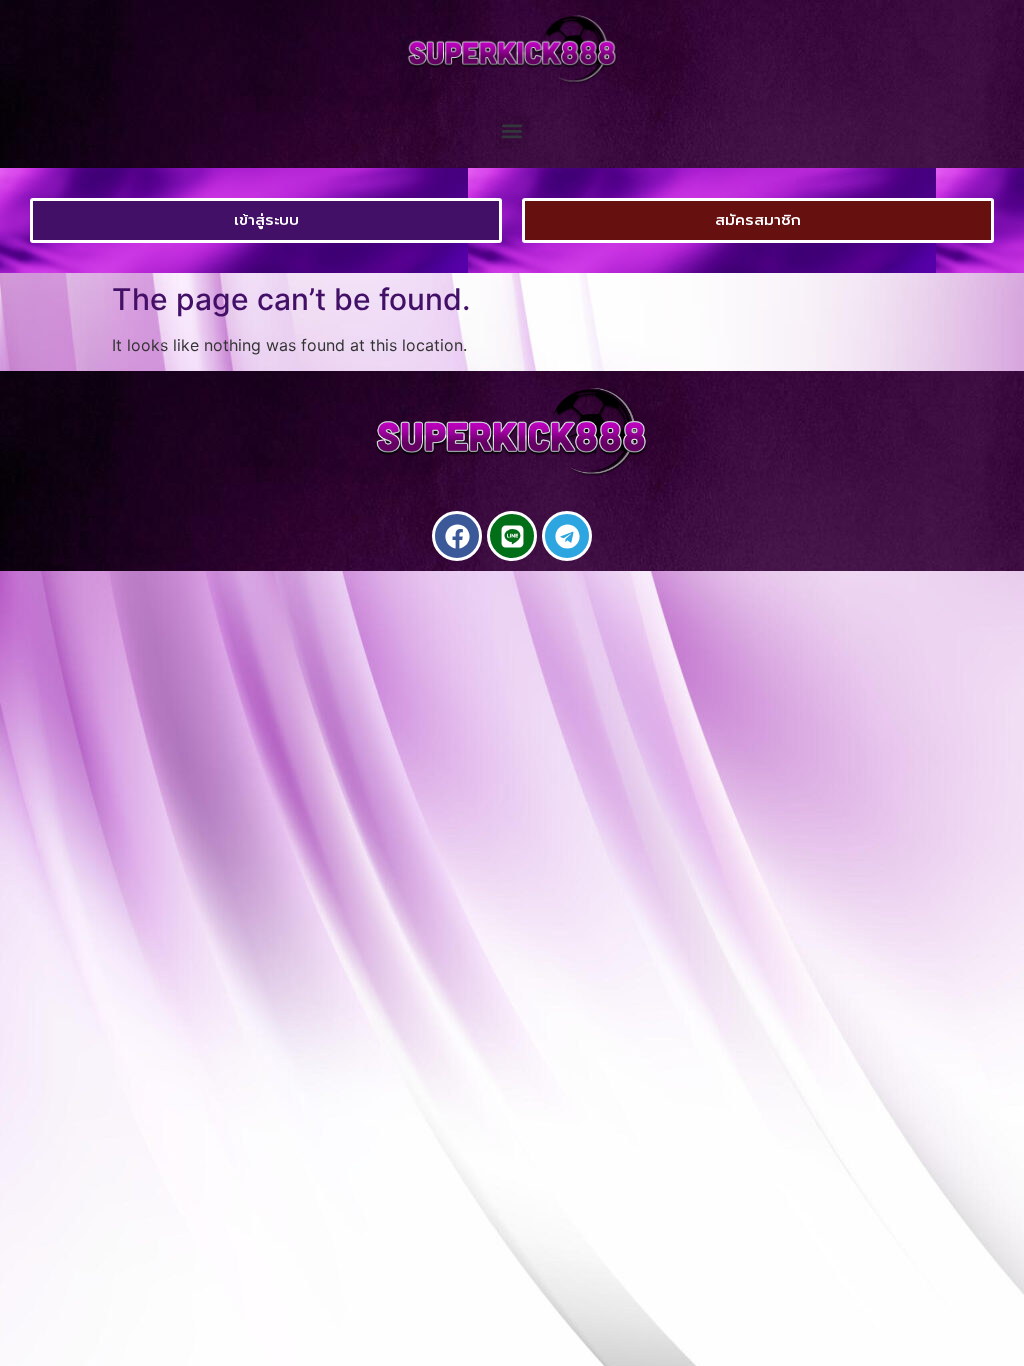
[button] (512, 131)
